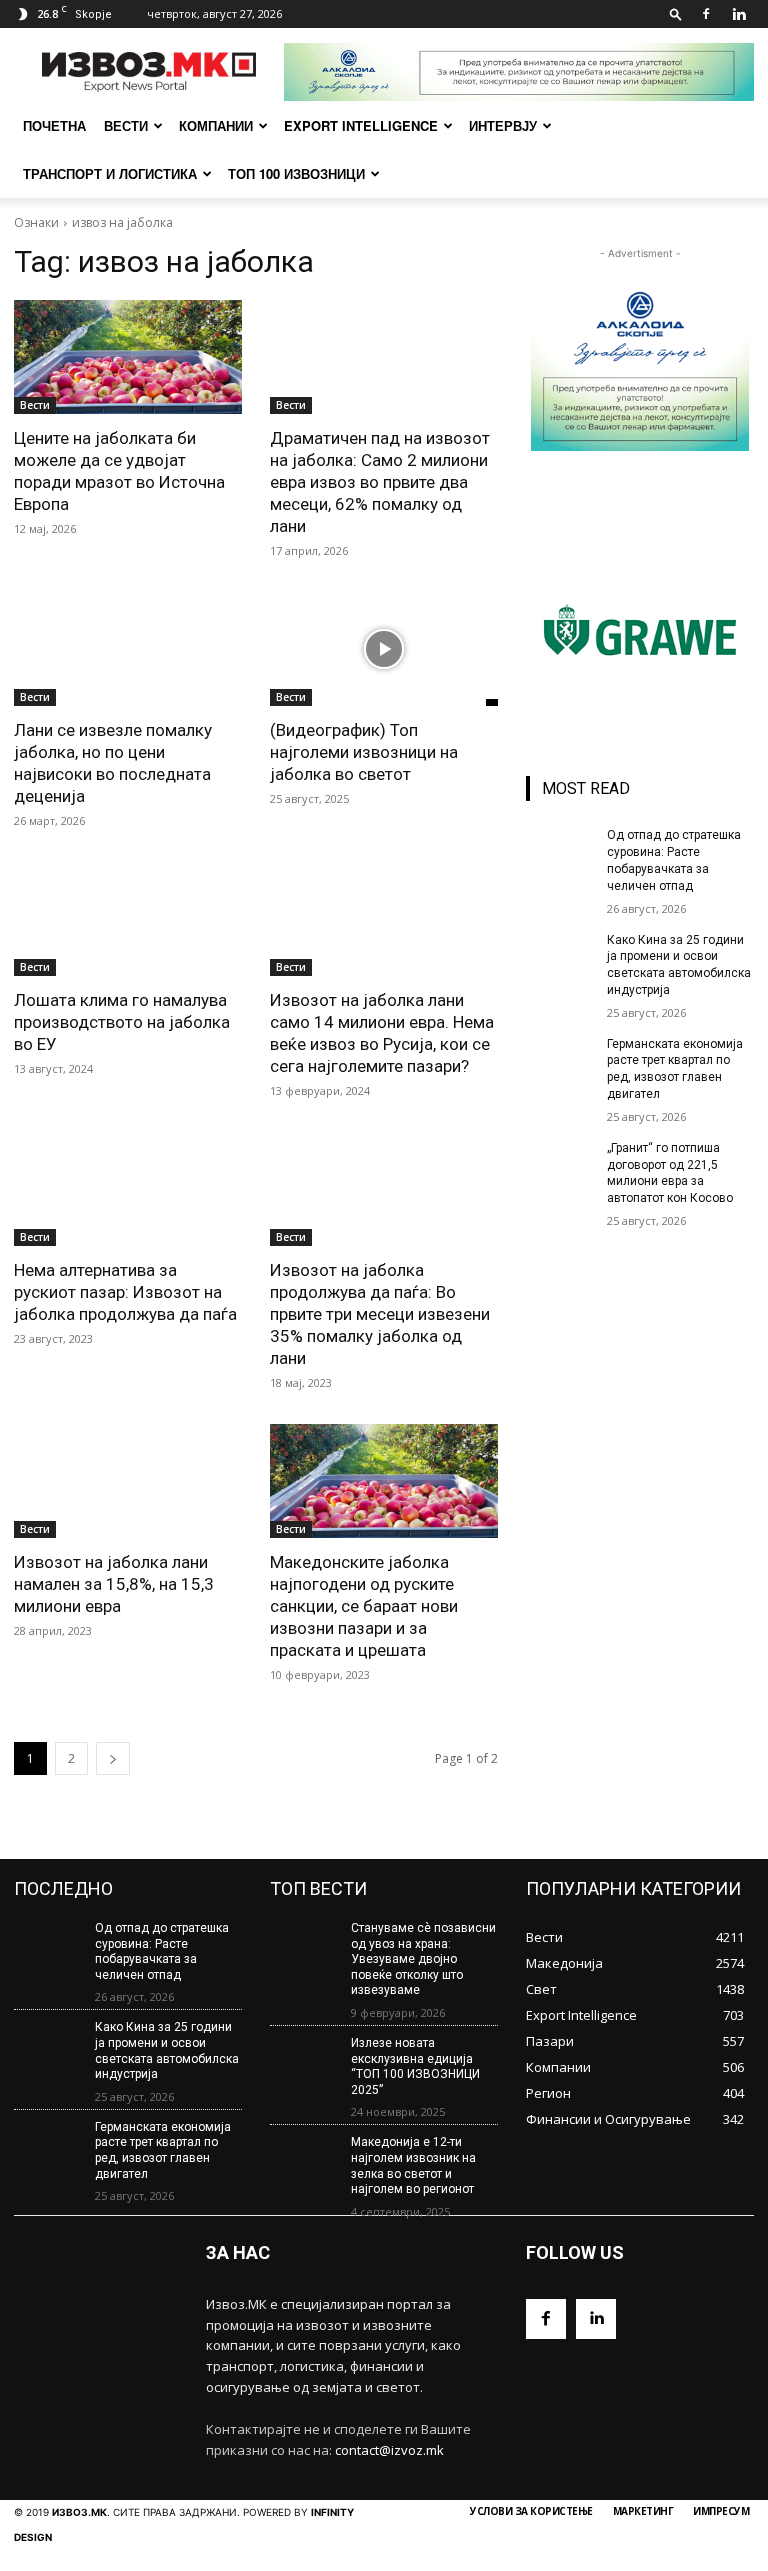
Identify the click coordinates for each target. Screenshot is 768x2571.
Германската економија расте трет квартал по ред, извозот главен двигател (163, 2150)
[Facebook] (706, 14)
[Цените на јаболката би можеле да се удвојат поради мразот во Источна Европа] (128, 357)
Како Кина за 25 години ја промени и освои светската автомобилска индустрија (167, 2050)
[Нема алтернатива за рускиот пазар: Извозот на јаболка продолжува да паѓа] (128, 1189)
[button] (676, 13)
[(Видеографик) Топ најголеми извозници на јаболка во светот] (384, 649)
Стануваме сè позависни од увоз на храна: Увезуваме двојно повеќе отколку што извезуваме (423, 1959)
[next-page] (113, 1758)
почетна (54, 125)
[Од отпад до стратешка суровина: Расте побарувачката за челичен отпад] (560, 851)
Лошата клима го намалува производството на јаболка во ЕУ (122, 1022)
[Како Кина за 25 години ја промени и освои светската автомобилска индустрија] (560, 956)
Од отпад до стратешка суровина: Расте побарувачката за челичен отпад (162, 1951)
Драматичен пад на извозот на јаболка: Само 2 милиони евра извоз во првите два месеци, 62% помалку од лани (380, 482)
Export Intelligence (361, 125)
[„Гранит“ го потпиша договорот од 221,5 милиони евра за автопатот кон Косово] (560, 1164)
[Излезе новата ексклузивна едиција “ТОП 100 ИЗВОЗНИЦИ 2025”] (304, 2063)
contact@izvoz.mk (389, 2450)
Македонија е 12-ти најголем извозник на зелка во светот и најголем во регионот (413, 2165)
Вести (126, 125)
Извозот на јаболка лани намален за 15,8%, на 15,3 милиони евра (114, 1584)
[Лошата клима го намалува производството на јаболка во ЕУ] (128, 919)
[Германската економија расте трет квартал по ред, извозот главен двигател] (560, 1060)
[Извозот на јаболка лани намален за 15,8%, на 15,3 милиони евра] (128, 1481)
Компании (216, 125)
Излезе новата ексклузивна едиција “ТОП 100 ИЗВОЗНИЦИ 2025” (415, 2066)
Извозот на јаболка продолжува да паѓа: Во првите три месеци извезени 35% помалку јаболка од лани (380, 1314)
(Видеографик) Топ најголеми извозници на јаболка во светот (364, 752)
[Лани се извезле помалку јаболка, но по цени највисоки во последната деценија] (128, 649)
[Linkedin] (739, 14)
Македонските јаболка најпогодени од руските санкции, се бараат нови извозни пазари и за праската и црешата (364, 1606)
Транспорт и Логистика (110, 173)
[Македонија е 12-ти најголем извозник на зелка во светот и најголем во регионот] (304, 2162)
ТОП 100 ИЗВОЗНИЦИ (296, 173)
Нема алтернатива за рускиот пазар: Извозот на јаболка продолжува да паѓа (125, 1292)
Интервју (503, 125)
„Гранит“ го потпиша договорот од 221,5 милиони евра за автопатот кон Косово (670, 1173)
